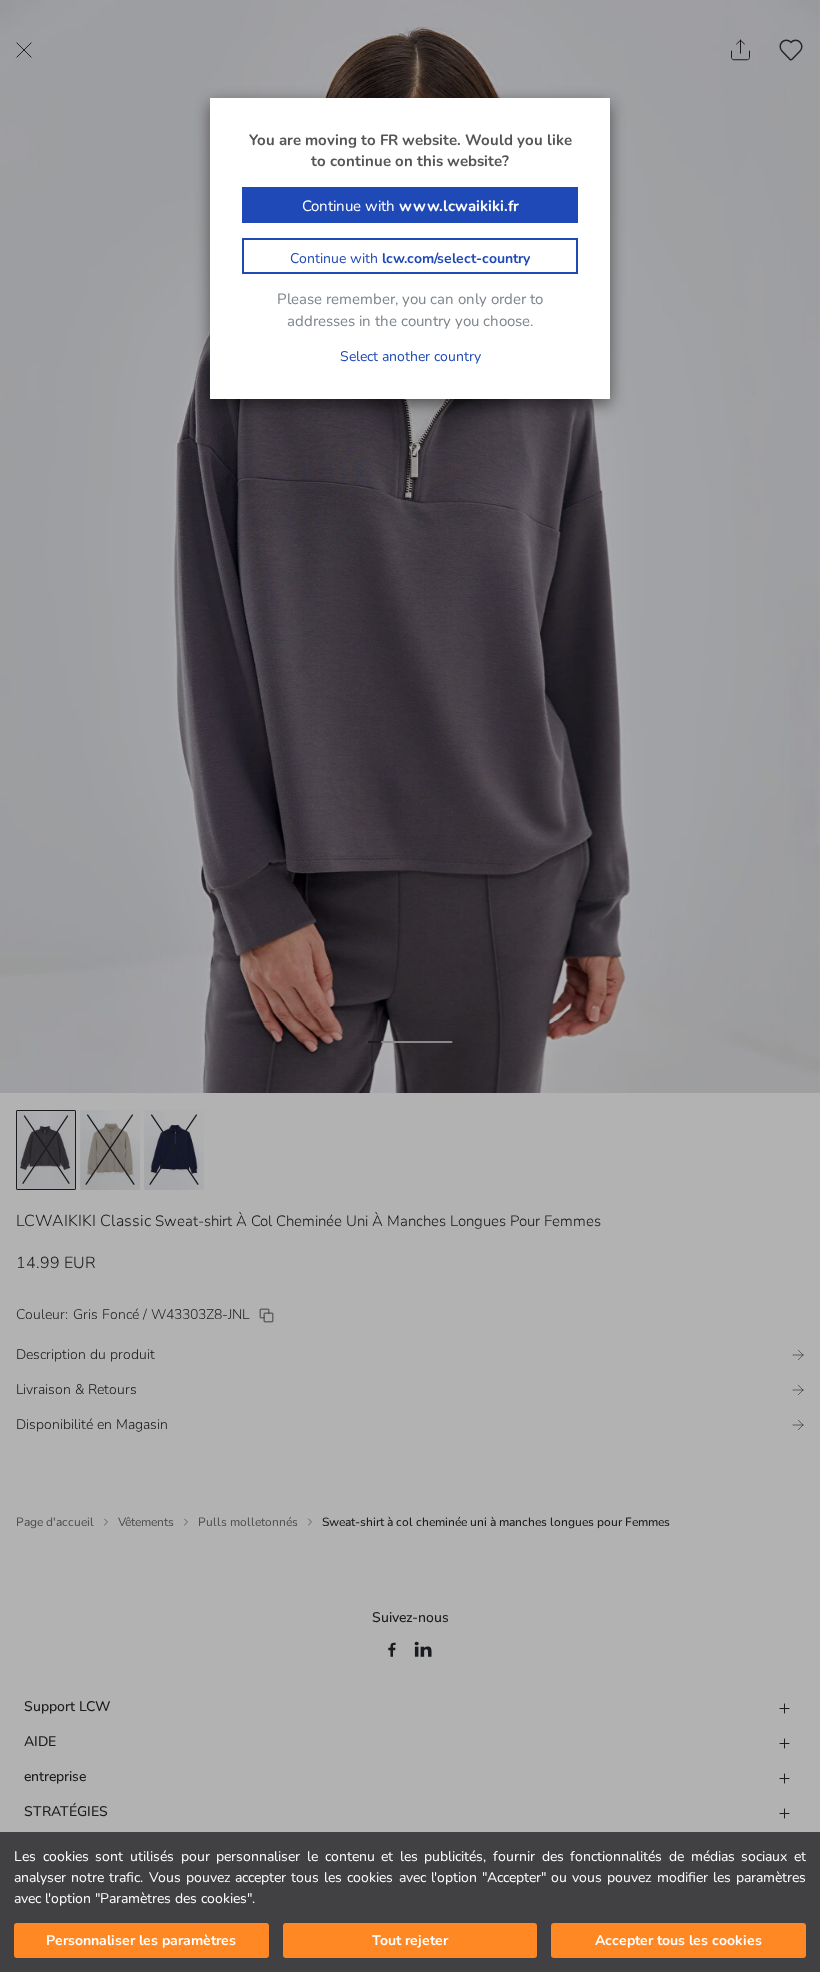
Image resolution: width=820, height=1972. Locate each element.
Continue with (410, 206)
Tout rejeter (410, 1940)
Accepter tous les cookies (678, 1940)
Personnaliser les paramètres (141, 1940)
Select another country (410, 356)
